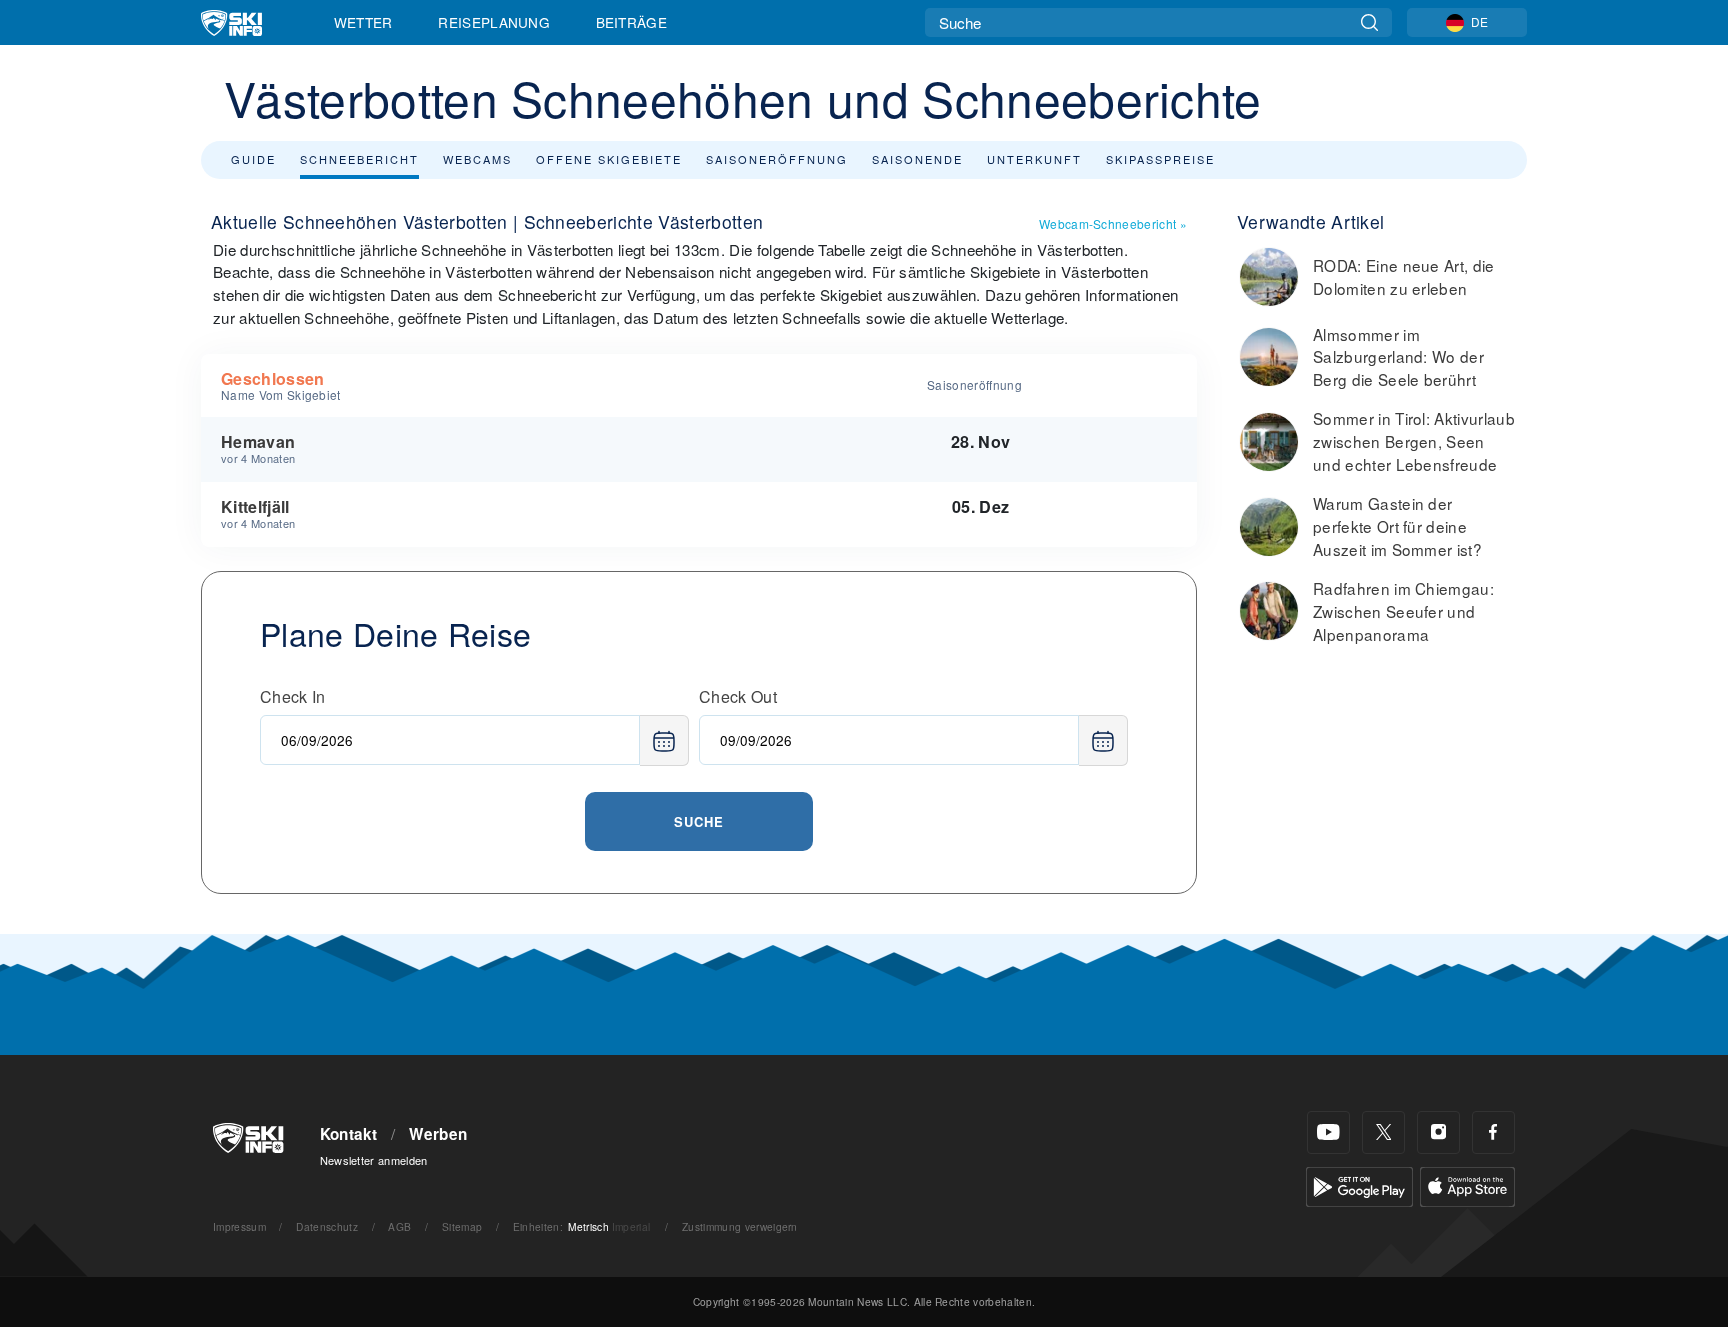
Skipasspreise (1160, 159)
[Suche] (1369, 22)
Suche (699, 821)
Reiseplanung (494, 22)
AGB (399, 1226)
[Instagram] (1438, 1132)
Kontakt (349, 1134)
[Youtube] (1328, 1132)
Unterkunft (1034, 159)
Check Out (738, 696)
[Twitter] (1383, 1132)
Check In (293, 696)
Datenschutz (327, 1226)
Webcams (477, 159)
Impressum (239, 1226)
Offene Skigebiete (609, 159)
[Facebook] (1493, 1132)
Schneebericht (359, 159)
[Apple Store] (1467, 1184)
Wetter (363, 22)
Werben (438, 1134)
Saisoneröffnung (777, 159)
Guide (253, 159)
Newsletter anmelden (374, 1160)
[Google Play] (1359, 1184)
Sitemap (462, 1226)
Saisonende (917, 159)
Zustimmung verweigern (740, 1226)
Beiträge (632, 22)
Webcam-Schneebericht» (1113, 223)
